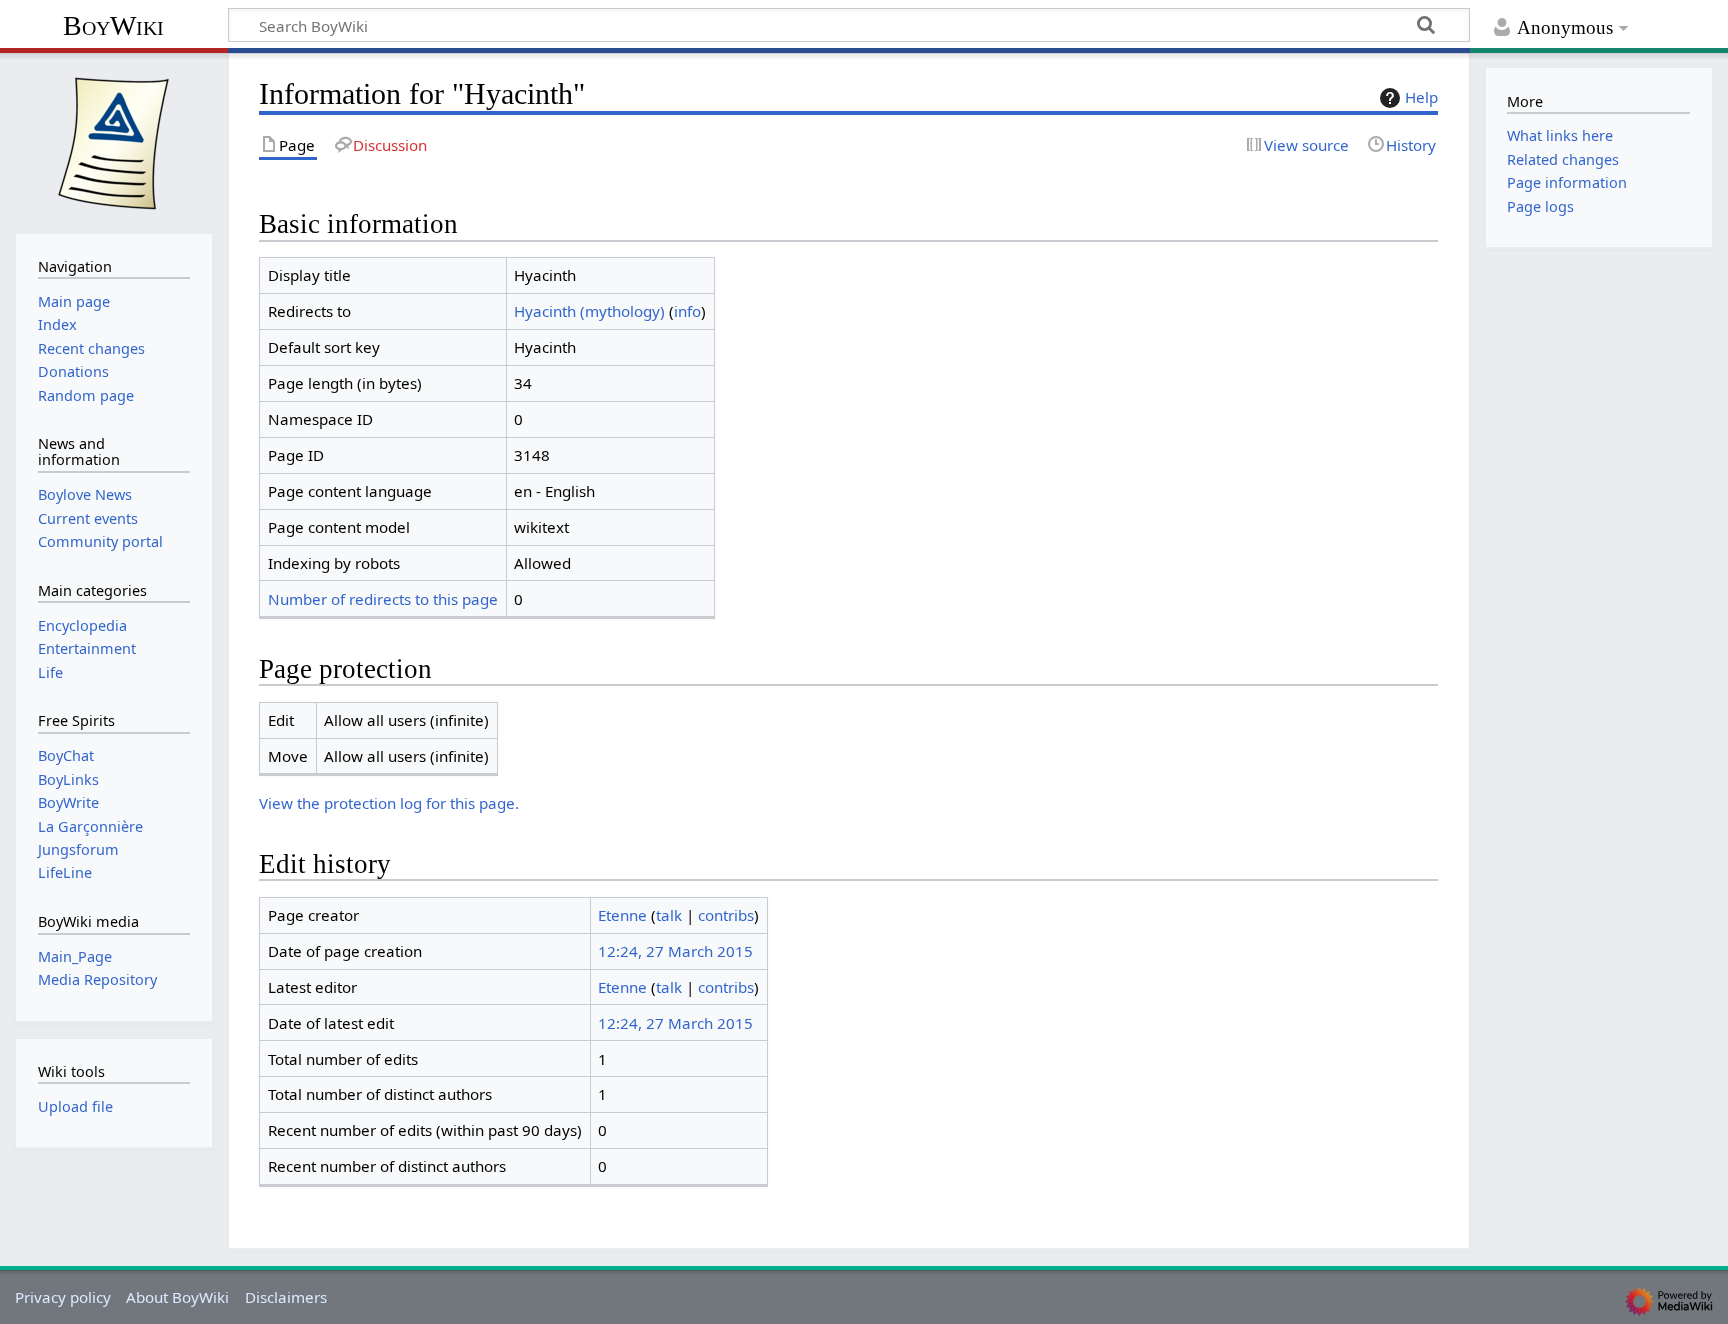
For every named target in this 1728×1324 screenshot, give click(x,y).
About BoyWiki (177, 1297)
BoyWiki (113, 25)
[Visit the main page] (114, 141)
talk (669, 915)
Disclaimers (286, 1297)
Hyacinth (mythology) (589, 311)
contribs (726, 915)
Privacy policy (63, 1297)
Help (1421, 97)
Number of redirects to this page (383, 599)
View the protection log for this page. (389, 803)
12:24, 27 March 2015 (675, 951)
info (687, 311)
